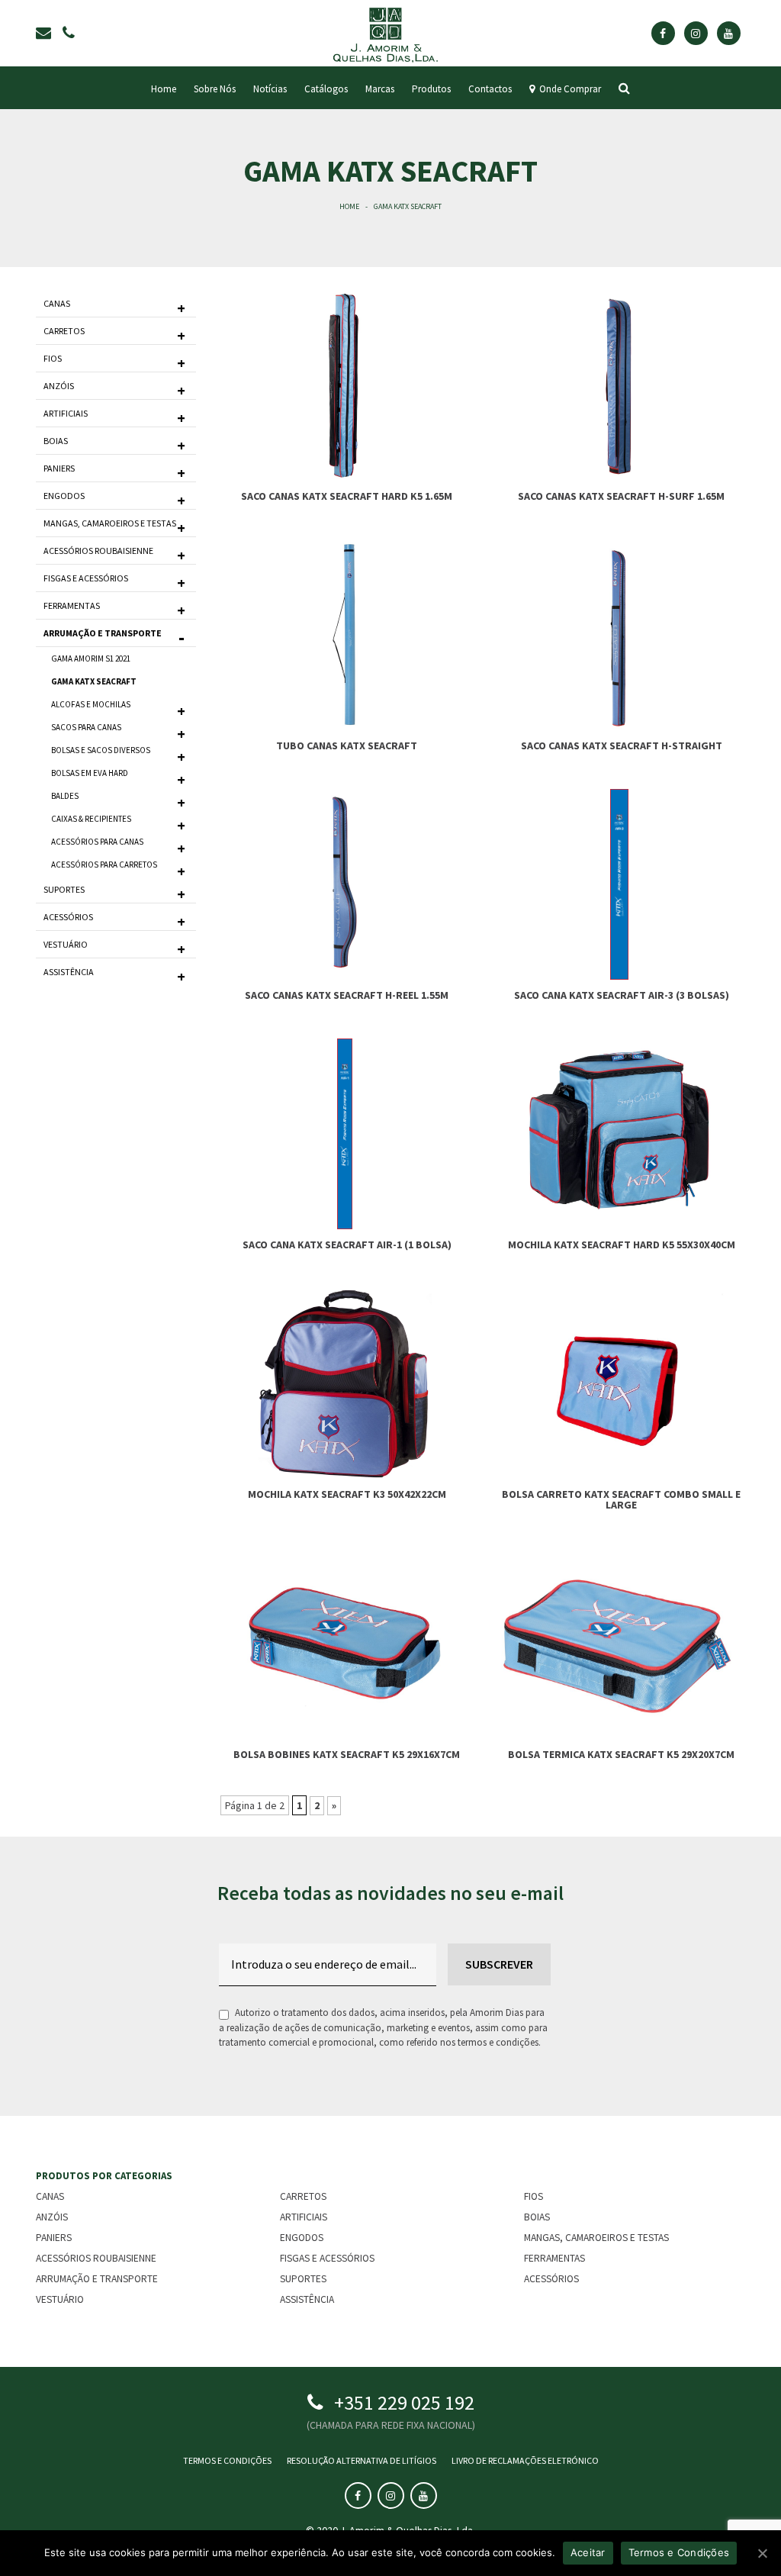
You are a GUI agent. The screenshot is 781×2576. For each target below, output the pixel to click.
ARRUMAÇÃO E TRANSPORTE (103, 633)
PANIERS (59, 468)
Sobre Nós (215, 89)
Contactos (490, 89)
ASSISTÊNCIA (69, 972)
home (164, 89)
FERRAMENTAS (72, 605)
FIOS (53, 358)
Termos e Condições (227, 2460)
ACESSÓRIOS (68, 917)
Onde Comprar (568, 89)
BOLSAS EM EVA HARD (90, 773)
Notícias (270, 89)
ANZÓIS (59, 386)
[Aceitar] (762, 2553)
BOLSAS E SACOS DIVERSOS (101, 750)
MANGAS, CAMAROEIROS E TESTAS (110, 523)
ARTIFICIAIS (66, 413)
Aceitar (588, 2552)
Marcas (380, 89)
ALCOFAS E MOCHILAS (91, 704)
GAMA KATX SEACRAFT (94, 681)
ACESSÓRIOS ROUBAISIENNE (98, 551)
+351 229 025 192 (404, 2402)
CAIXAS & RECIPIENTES (91, 819)
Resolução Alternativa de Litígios (362, 2460)
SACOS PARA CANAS (86, 727)
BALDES (65, 796)
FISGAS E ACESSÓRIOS (86, 578)
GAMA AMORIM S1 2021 (91, 658)
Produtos (431, 89)
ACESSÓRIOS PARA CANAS (97, 842)
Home (349, 206)
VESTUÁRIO (66, 944)
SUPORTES (64, 889)
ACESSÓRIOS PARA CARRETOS (104, 865)
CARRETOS (64, 331)
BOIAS (56, 441)
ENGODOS (64, 496)
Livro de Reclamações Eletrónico (525, 2460)
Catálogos (326, 89)
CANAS (57, 303)
